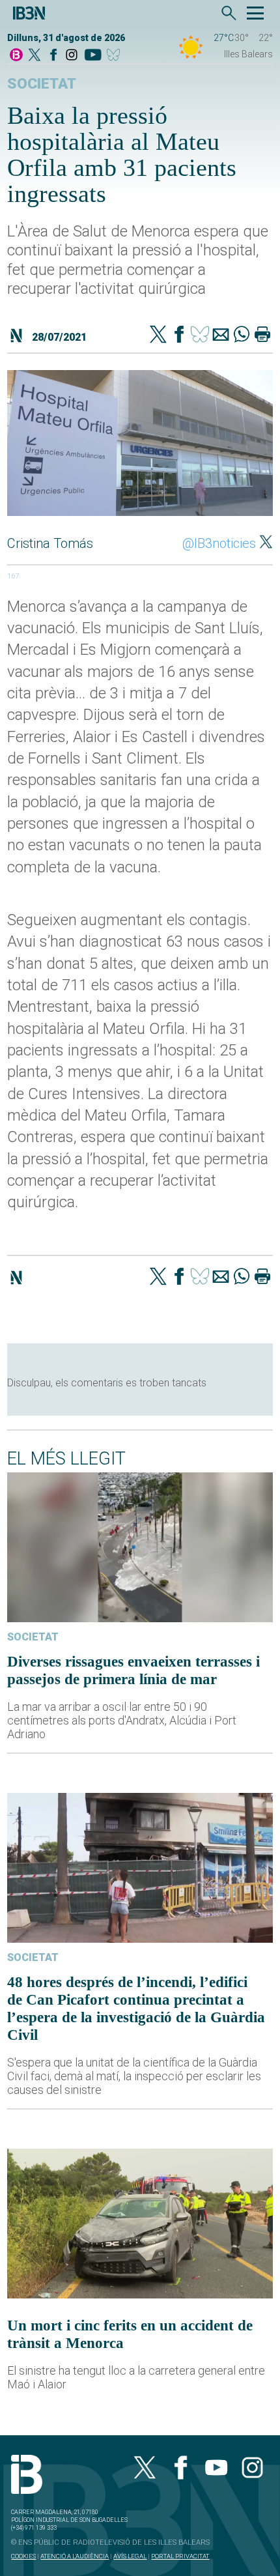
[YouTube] (93, 56)
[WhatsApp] (242, 336)
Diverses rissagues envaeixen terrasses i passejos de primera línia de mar (133, 1670)
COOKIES (23, 2556)
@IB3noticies (219, 543)
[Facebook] (53, 56)
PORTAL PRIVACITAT (180, 2556)
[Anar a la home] (16, 56)
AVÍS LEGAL (130, 2556)
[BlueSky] (116, 56)
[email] (221, 336)
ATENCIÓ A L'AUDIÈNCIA (75, 2556)
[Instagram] (72, 56)
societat (42, 84)
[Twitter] (158, 336)
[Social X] (35, 56)
